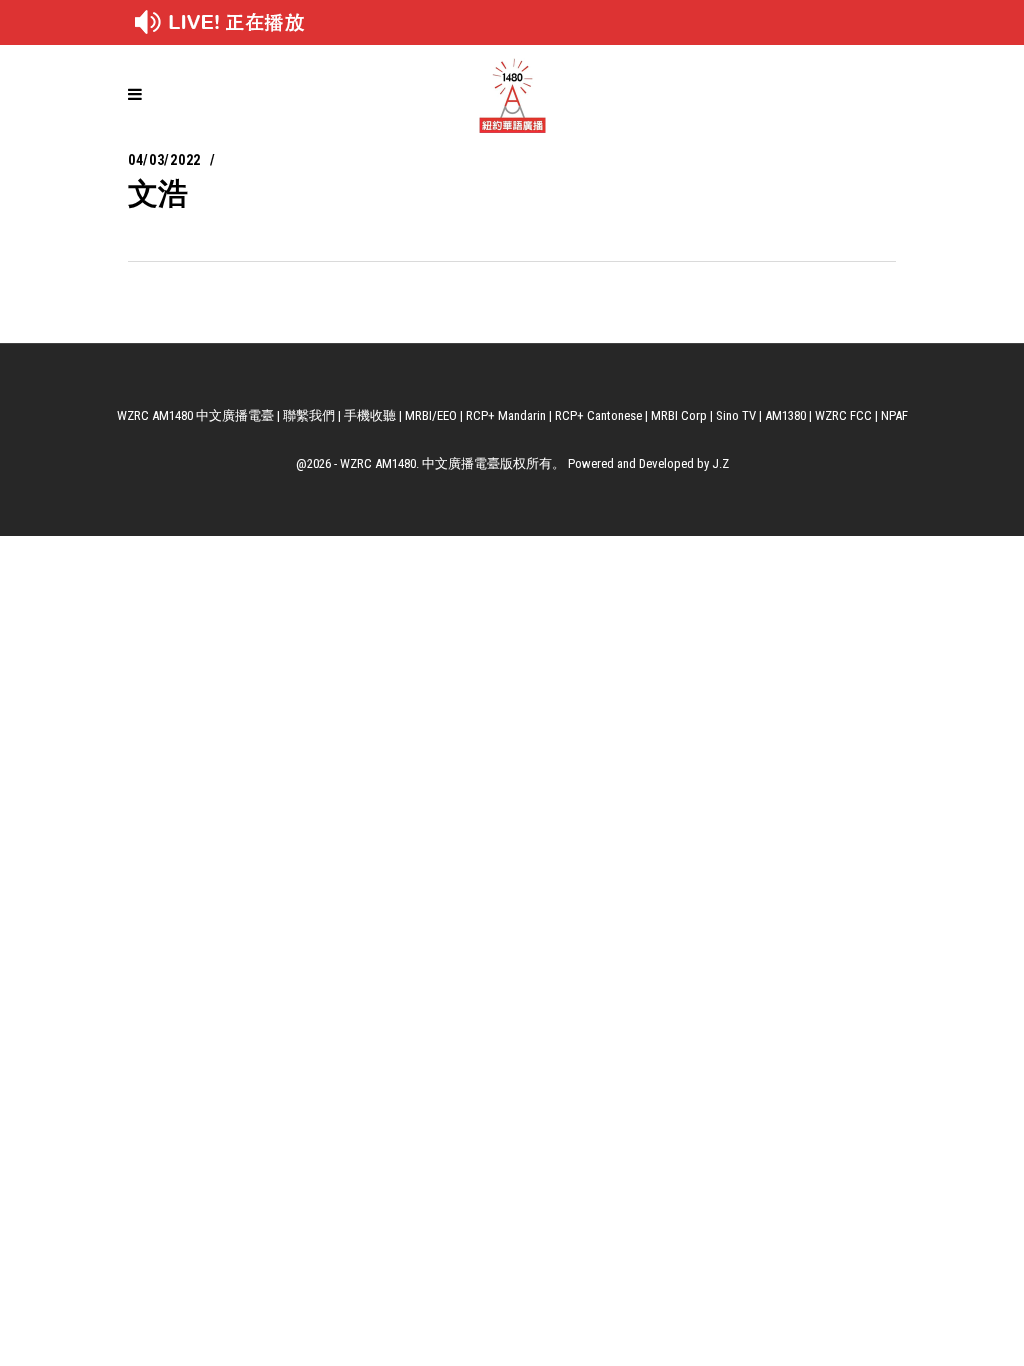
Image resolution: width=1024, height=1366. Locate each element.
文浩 (158, 193)
